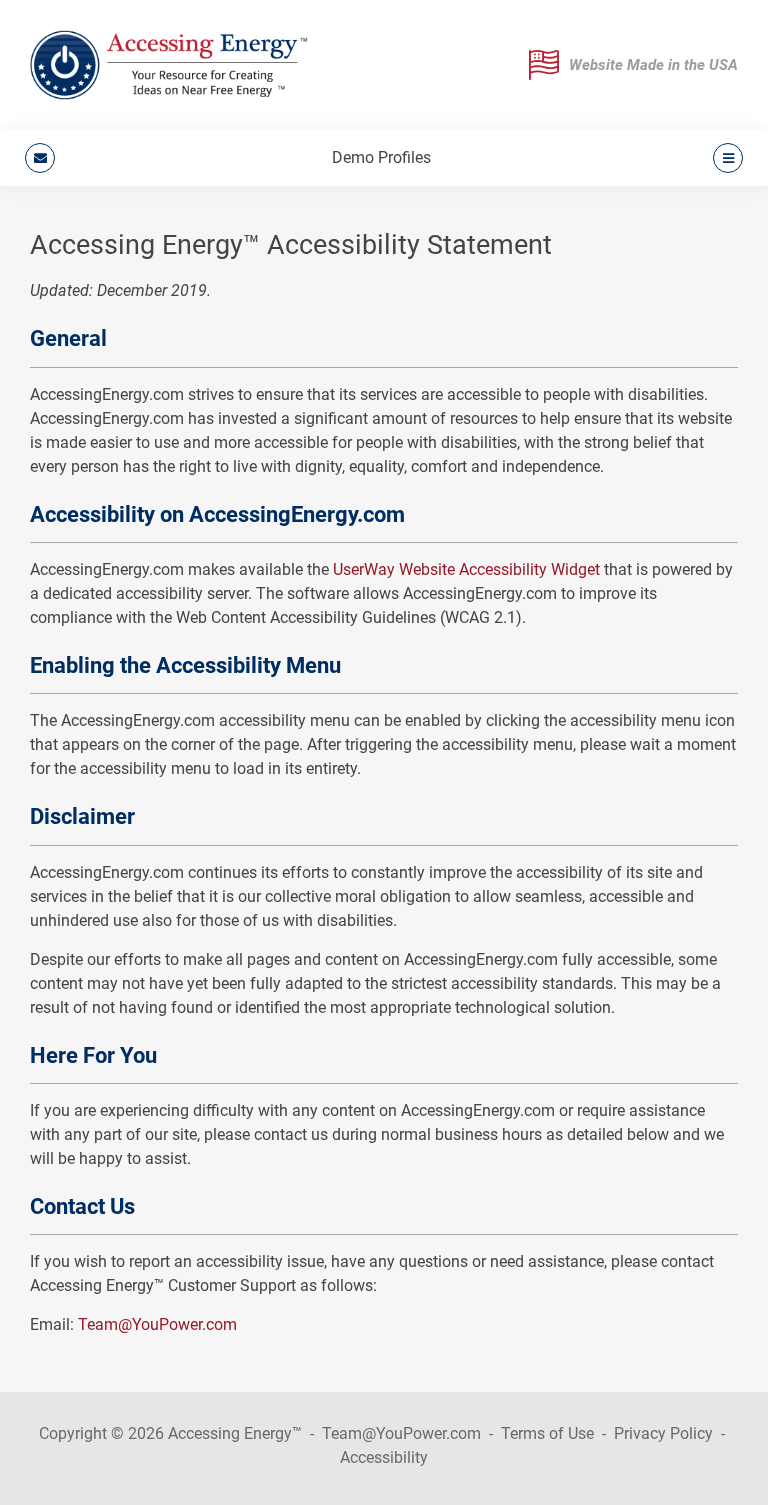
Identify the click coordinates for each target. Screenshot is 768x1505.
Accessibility (384, 1457)
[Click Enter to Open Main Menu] (725, 158)
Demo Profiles (381, 157)
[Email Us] (40, 158)
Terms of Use (547, 1433)
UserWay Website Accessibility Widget (466, 569)
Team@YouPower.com (157, 1324)
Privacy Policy (663, 1433)
